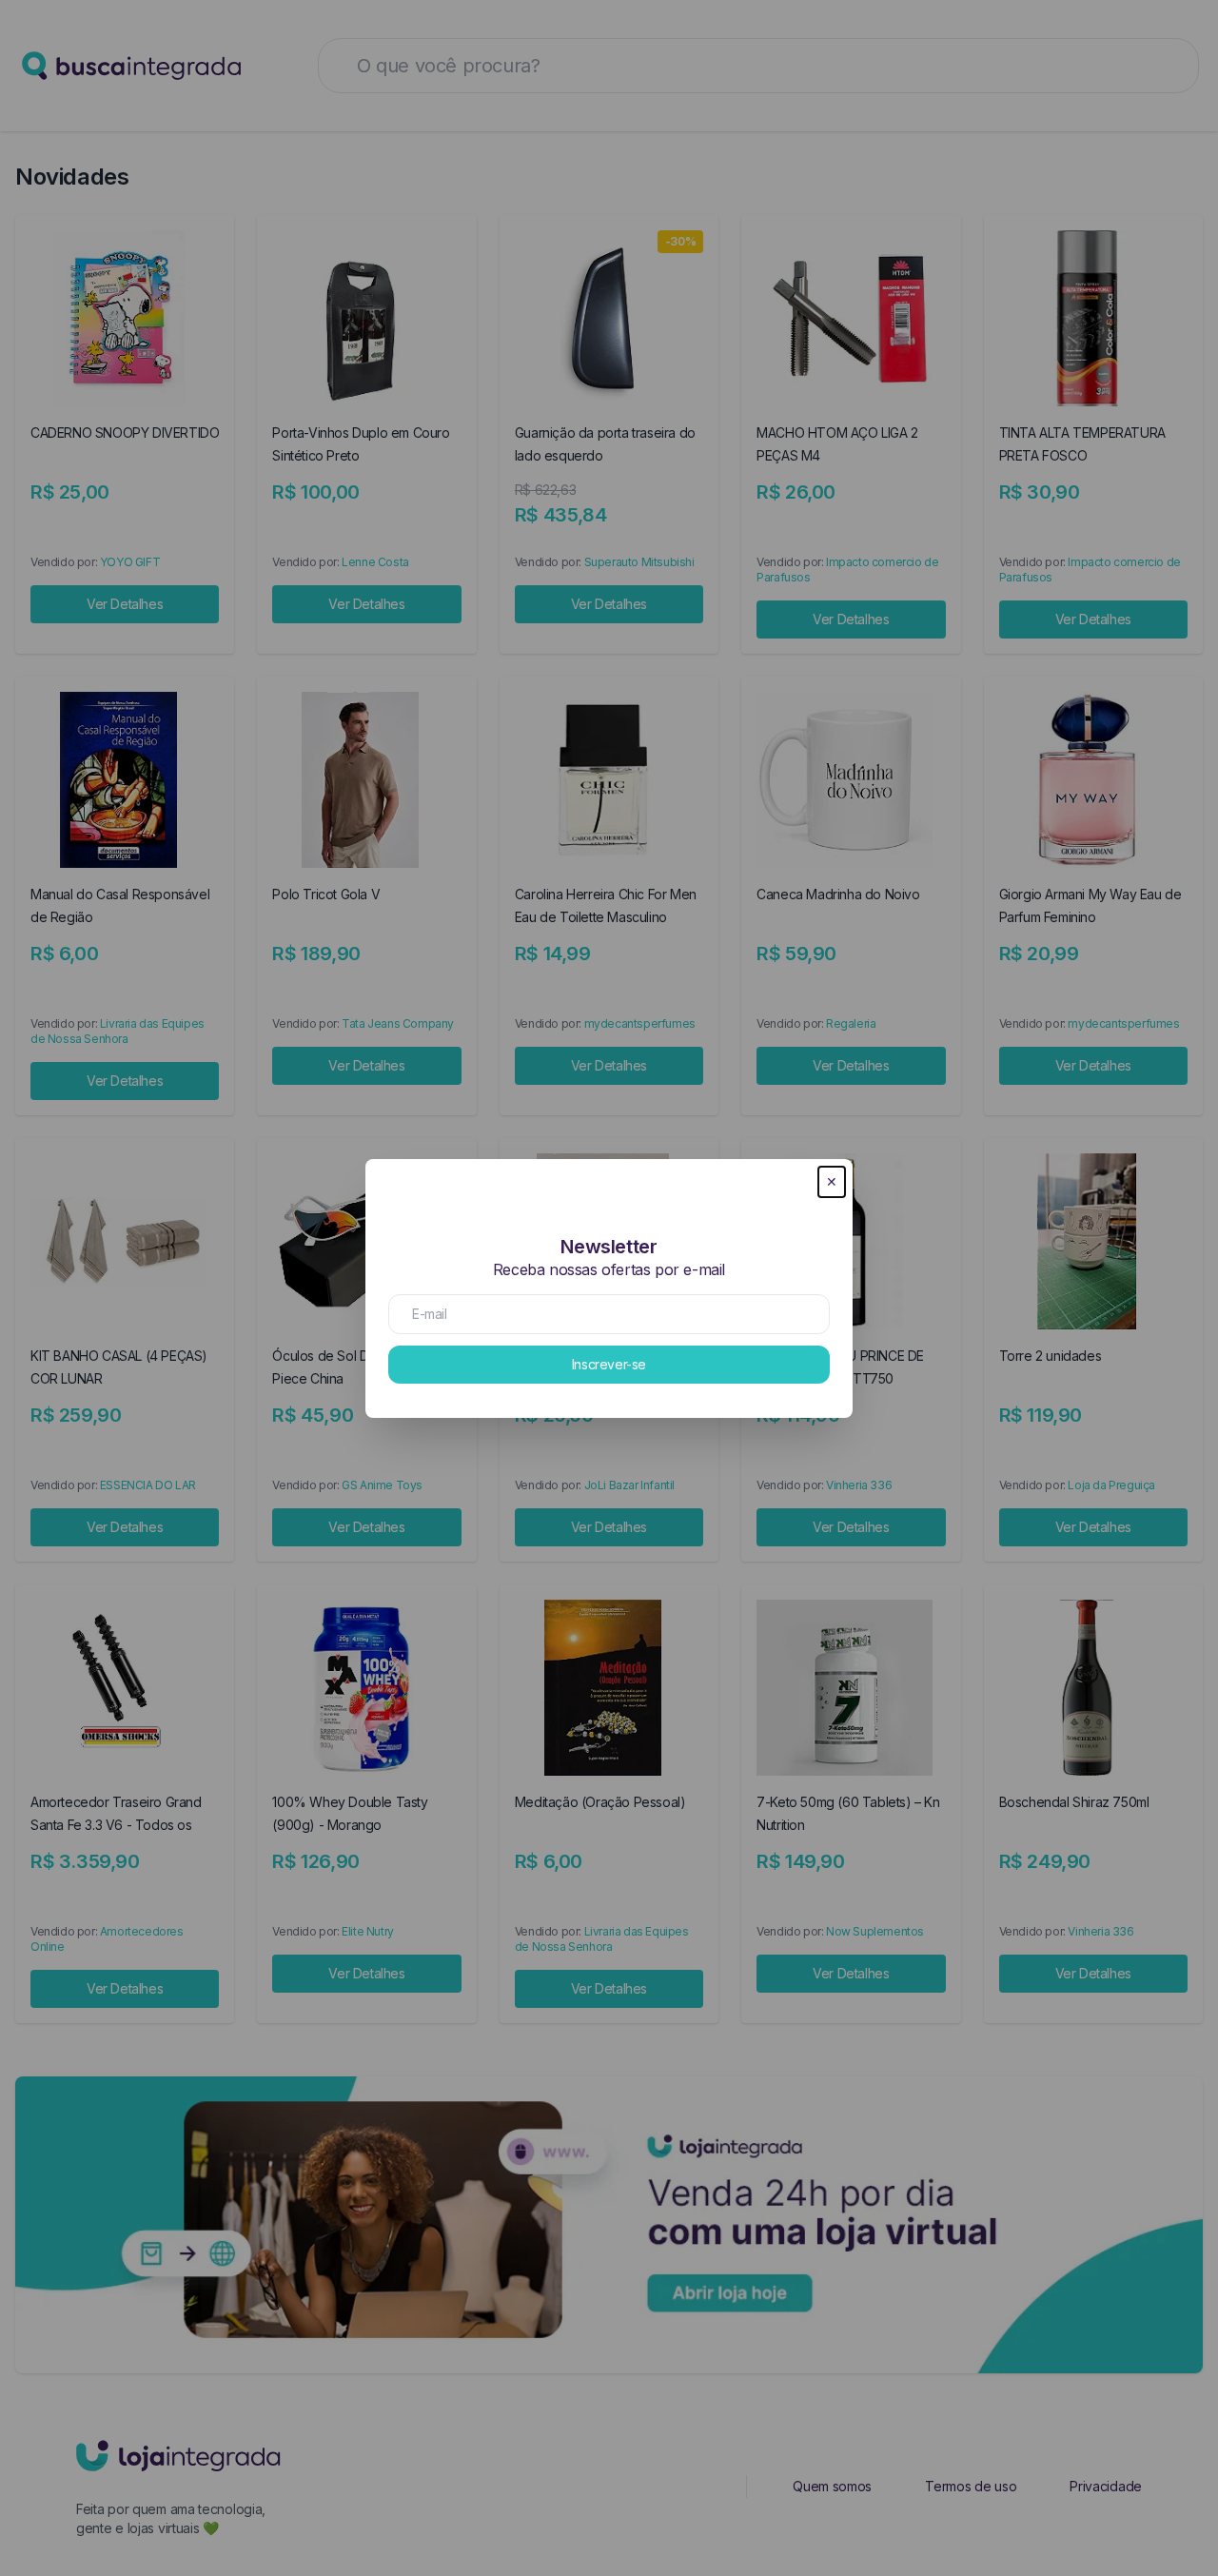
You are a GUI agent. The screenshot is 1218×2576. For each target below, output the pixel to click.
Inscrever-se (609, 1364)
